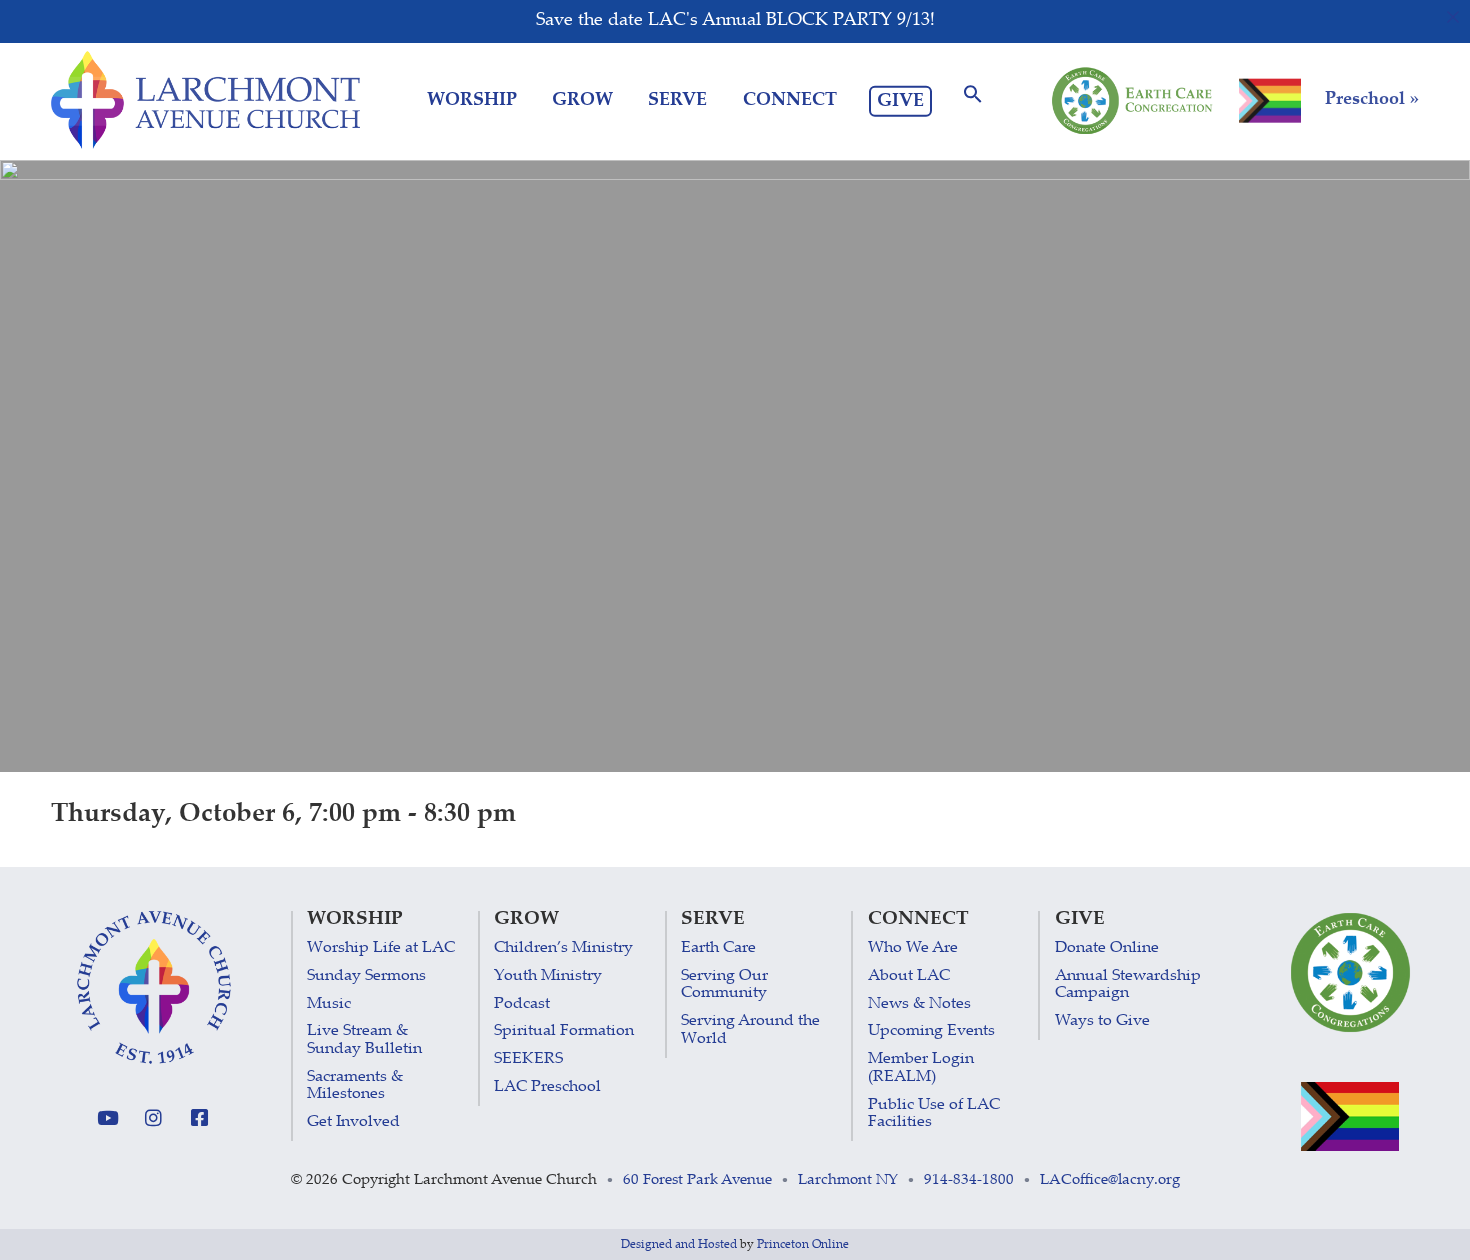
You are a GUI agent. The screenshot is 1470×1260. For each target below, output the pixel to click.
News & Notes (919, 1004)
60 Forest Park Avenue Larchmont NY (760, 1180)
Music (329, 1004)
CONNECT (790, 101)
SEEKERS (528, 1059)
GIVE (900, 101)
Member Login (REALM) (921, 1068)
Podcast (522, 1004)
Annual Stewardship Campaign (1128, 985)
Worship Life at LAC (381, 948)
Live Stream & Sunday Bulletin (364, 1040)
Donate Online (1107, 948)
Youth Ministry (548, 976)
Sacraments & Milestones (355, 1086)
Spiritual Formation (564, 1031)
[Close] (1453, 17)
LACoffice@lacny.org (1110, 1180)
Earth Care (718, 948)
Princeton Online (803, 1245)
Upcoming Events (931, 1031)
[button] (973, 100)
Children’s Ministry (563, 948)
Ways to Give (1102, 1021)
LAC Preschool (547, 1087)
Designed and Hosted (679, 1245)
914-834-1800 (969, 1180)
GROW (582, 101)
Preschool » (1372, 100)
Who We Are (913, 948)
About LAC (909, 976)
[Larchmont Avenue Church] (205, 100)
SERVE (677, 101)
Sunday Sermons (366, 976)
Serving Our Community (724, 985)
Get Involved (353, 1122)
